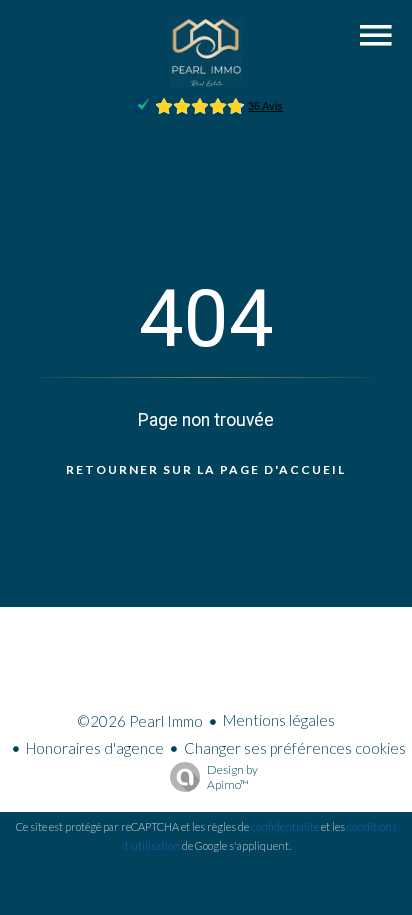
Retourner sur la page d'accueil (206, 469)
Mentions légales (279, 720)
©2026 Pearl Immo (140, 721)
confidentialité (285, 826)
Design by (232, 777)
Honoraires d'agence (95, 748)
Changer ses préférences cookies (295, 748)
